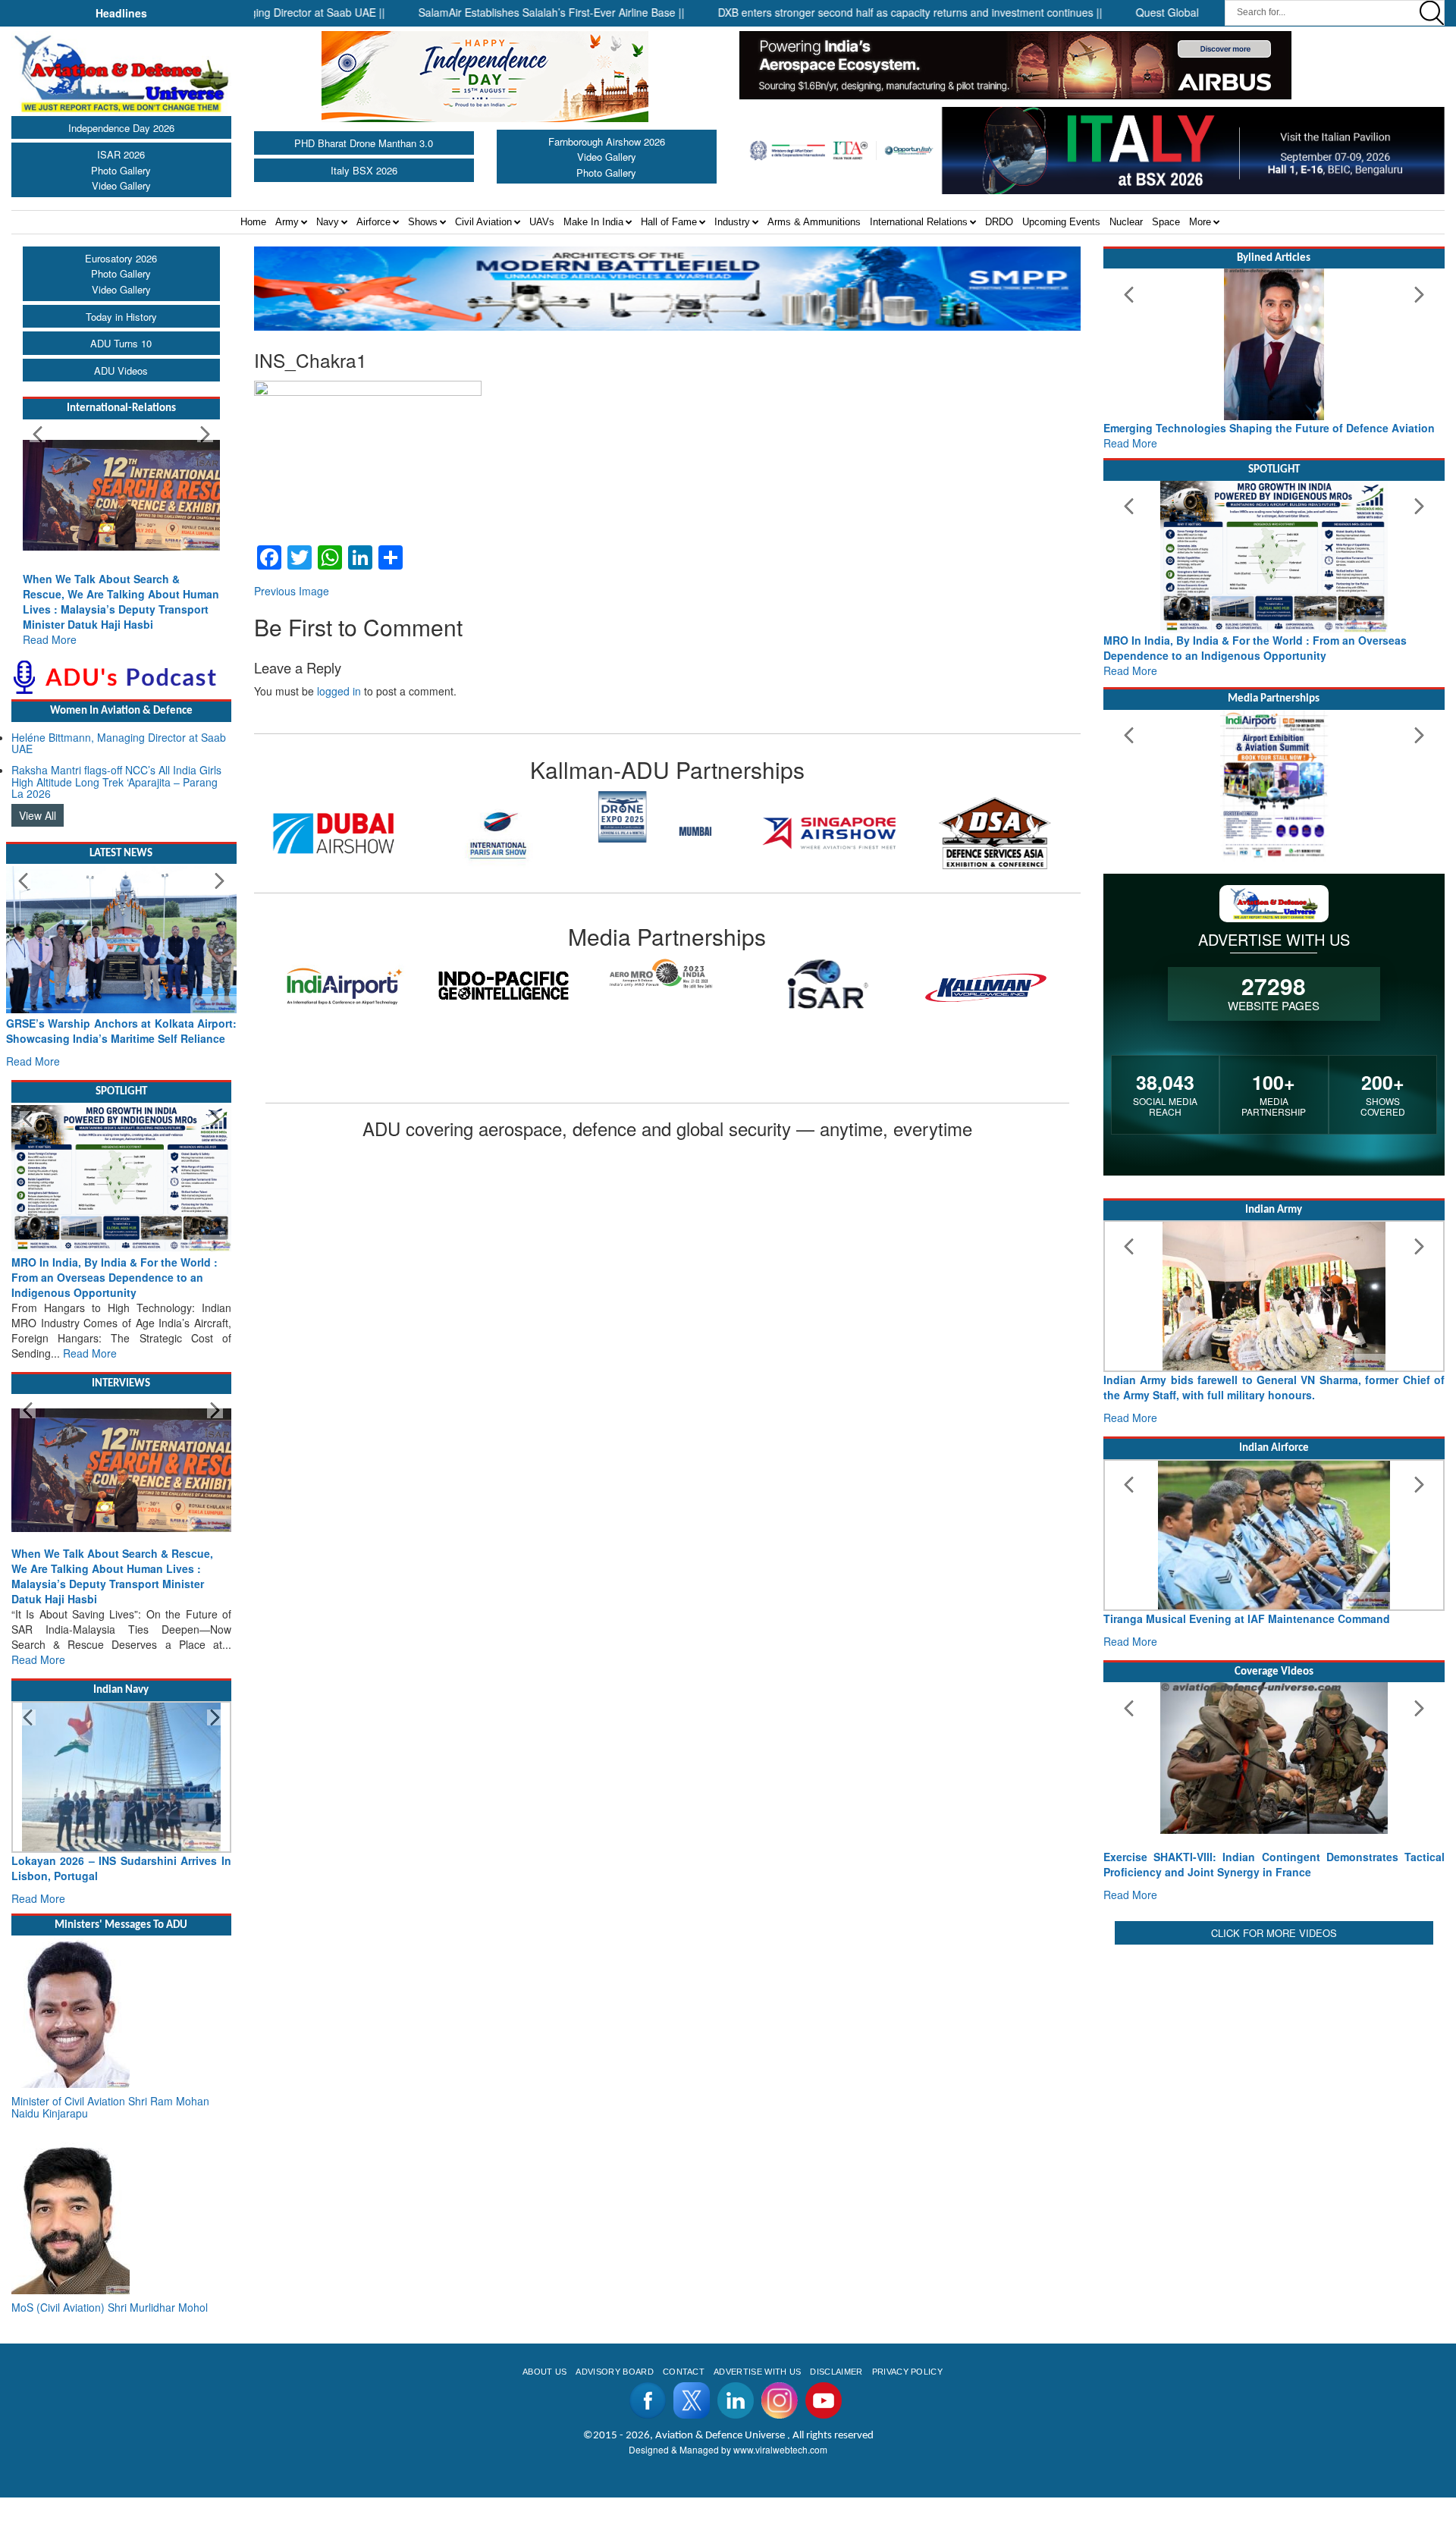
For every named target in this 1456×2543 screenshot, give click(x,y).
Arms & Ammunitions (814, 222)
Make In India (593, 222)
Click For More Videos (1274, 1933)
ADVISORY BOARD (614, 2372)
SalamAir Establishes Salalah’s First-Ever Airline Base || (489, 12)
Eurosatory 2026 (121, 258)
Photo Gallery (121, 170)
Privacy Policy (907, 2372)
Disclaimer (836, 2372)
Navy (328, 222)
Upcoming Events (1061, 222)
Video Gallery (121, 185)
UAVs (542, 222)
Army (287, 222)
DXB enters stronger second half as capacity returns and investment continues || (847, 12)
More (1200, 222)
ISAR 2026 (121, 154)
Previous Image (292, 591)
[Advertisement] (1274, 2055)
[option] (356, 816)
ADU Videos (121, 370)
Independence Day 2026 (121, 128)
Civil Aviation (483, 222)
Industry (732, 222)
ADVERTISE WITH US (757, 2372)
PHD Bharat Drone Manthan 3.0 (364, 143)
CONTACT (684, 2372)
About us (545, 2372)
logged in (339, 691)
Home (253, 222)
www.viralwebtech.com (780, 2449)
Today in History (121, 317)
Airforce (373, 222)
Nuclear (1126, 222)
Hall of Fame (669, 222)
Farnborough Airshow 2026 (607, 141)
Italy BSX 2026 (364, 170)
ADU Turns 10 (121, 343)
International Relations (919, 222)
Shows (423, 222)
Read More (50, 639)
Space (1166, 222)
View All (38, 815)
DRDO (999, 222)
